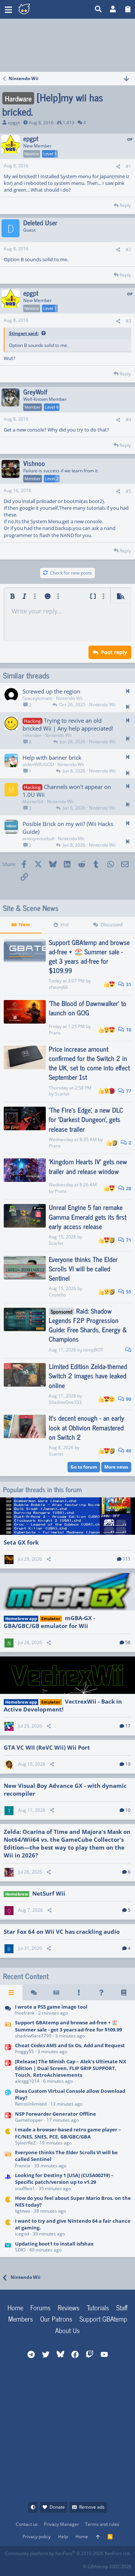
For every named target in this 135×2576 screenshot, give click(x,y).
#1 (128, 166)
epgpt (14, 123)
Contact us (27, 2524)
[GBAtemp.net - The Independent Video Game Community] (48, 9)
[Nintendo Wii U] (8, 2247)
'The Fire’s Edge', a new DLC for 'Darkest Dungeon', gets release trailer (86, 1119)
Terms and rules (102, 2524)
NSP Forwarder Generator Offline (55, 2114)
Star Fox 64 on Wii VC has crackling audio (62, 1932)
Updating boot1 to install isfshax (54, 2244)
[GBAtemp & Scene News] (8, 2030)
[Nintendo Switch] (8, 2049)
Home (15, 2307)
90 (128, 1399)
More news (116, 1467)
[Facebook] (11, 2564)
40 (128, 1451)
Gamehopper (29, 2120)
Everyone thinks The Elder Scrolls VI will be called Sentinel (83, 1268)
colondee (32, 735)
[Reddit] (27, 2564)
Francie (23, 2166)
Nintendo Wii (69, 698)
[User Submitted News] (56, 1993)
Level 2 (52, 478)
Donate (57, 2507)
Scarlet (62, 1094)
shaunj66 (58, 987)
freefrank (25, 2013)
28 (128, 1188)
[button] (8, 9)
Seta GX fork (21, 1542)
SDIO (20, 2250)
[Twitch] (44, 2564)
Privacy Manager (61, 2524)
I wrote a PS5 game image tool (51, 2007)
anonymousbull (38, 839)
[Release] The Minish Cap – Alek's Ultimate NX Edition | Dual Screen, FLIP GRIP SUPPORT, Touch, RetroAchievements (71, 2068)
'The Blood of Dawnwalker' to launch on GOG (88, 1008)
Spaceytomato (37, 698)
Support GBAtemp (103, 2319)
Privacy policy (37, 2537)
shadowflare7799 (33, 2036)
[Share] (118, 167)
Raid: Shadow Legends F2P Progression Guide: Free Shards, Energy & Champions (88, 1325)
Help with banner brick (52, 757)
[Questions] (101, 1993)
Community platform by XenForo (68, 2553)
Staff (122, 2307)
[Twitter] (60, 2564)
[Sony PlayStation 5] (8, 2010)
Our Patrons (56, 2319)
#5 (128, 491)
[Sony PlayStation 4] (8, 2182)
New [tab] (24, 924)
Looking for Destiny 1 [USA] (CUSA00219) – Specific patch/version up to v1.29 (64, 2179)
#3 (128, 321)
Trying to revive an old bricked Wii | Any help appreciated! (68, 724)
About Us (67, 2330)
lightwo (22, 2211)
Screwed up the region (51, 691)
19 (128, 1764)
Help (63, 2537)
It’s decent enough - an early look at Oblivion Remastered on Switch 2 (86, 1427)
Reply (125, 205)
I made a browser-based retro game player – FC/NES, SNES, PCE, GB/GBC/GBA (68, 2133)
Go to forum (84, 1467)
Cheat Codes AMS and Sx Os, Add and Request (70, 2045)
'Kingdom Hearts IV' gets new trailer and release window (88, 1166)
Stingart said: (24, 333)
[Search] (98, 9)
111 (127, 1559)
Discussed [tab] (112, 924)
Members (21, 2319)
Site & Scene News (31, 908)
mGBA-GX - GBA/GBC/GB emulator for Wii (49, 1622)
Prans (55, 1033)
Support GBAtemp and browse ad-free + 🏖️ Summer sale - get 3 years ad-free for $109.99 (89, 956)
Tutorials (98, 2307)
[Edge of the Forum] (79, 1993)
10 (128, 1030)
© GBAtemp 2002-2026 (107, 2566)
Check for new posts (71, 573)
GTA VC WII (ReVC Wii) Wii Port (47, 1747)
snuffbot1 (25, 2188)
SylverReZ (25, 2143)
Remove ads (92, 2507)
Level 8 (52, 407)
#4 (128, 420)
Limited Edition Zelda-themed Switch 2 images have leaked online (88, 1375)
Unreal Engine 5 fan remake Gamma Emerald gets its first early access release (88, 1216)
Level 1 (50, 154)
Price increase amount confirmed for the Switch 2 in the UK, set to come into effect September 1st (89, 1063)
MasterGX (33, 801)
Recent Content (26, 1976)
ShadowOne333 (65, 1402)
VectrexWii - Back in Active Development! (63, 1705)
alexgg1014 (27, 2081)
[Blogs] (124, 1993)
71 (128, 1240)
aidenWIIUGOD (38, 764)
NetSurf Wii (49, 1893)
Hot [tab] (65, 924)
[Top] (98, 2537)
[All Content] (11, 1993)
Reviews (69, 2307)
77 (128, 1091)
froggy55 (24, 2051)
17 (128, 1726)
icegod (22, 2234)
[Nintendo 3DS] (8, 2098)
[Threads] (34, 1993)
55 (128, 1292)
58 (128, 1642)
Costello (57, 1295)
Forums (40, 2307)
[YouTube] (77, 2564)
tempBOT (93, 1350)
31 (128, 984)
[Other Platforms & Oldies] (8, 2137)
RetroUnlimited (31, 2104)
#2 (128, 249)
